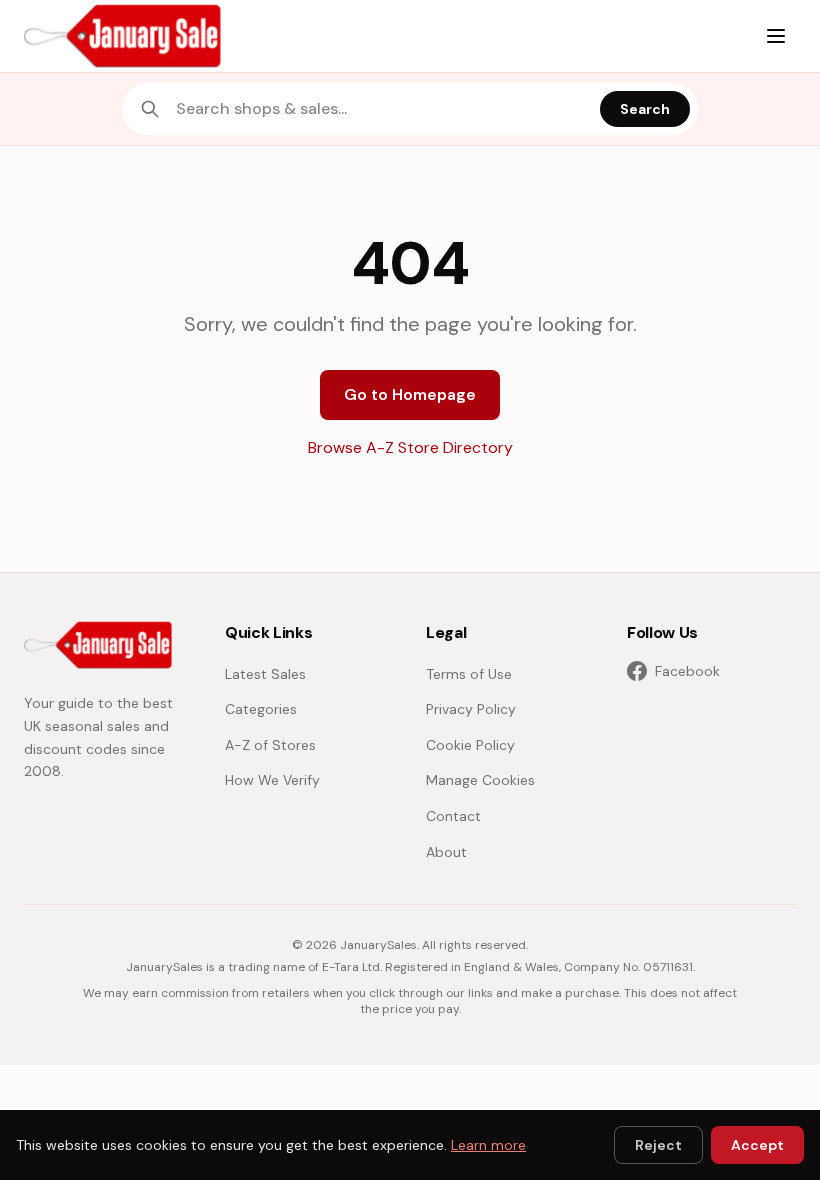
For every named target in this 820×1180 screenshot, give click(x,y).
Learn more (488, 1145)
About (446, 852)
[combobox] (382, 109)
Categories (261, 709)
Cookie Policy (470, 745)
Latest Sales (265, 674)
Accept (757, 1145)
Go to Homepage (410, 394)
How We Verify (272, 780)
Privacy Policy (471, 709)
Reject (658, 1145)
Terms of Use (469, 674)
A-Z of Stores (270, 745)
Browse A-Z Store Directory (410, 447)
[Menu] (776, 36)
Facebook (687, 671)
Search (645, 109)
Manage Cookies (480, 780)
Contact (453, 816)
